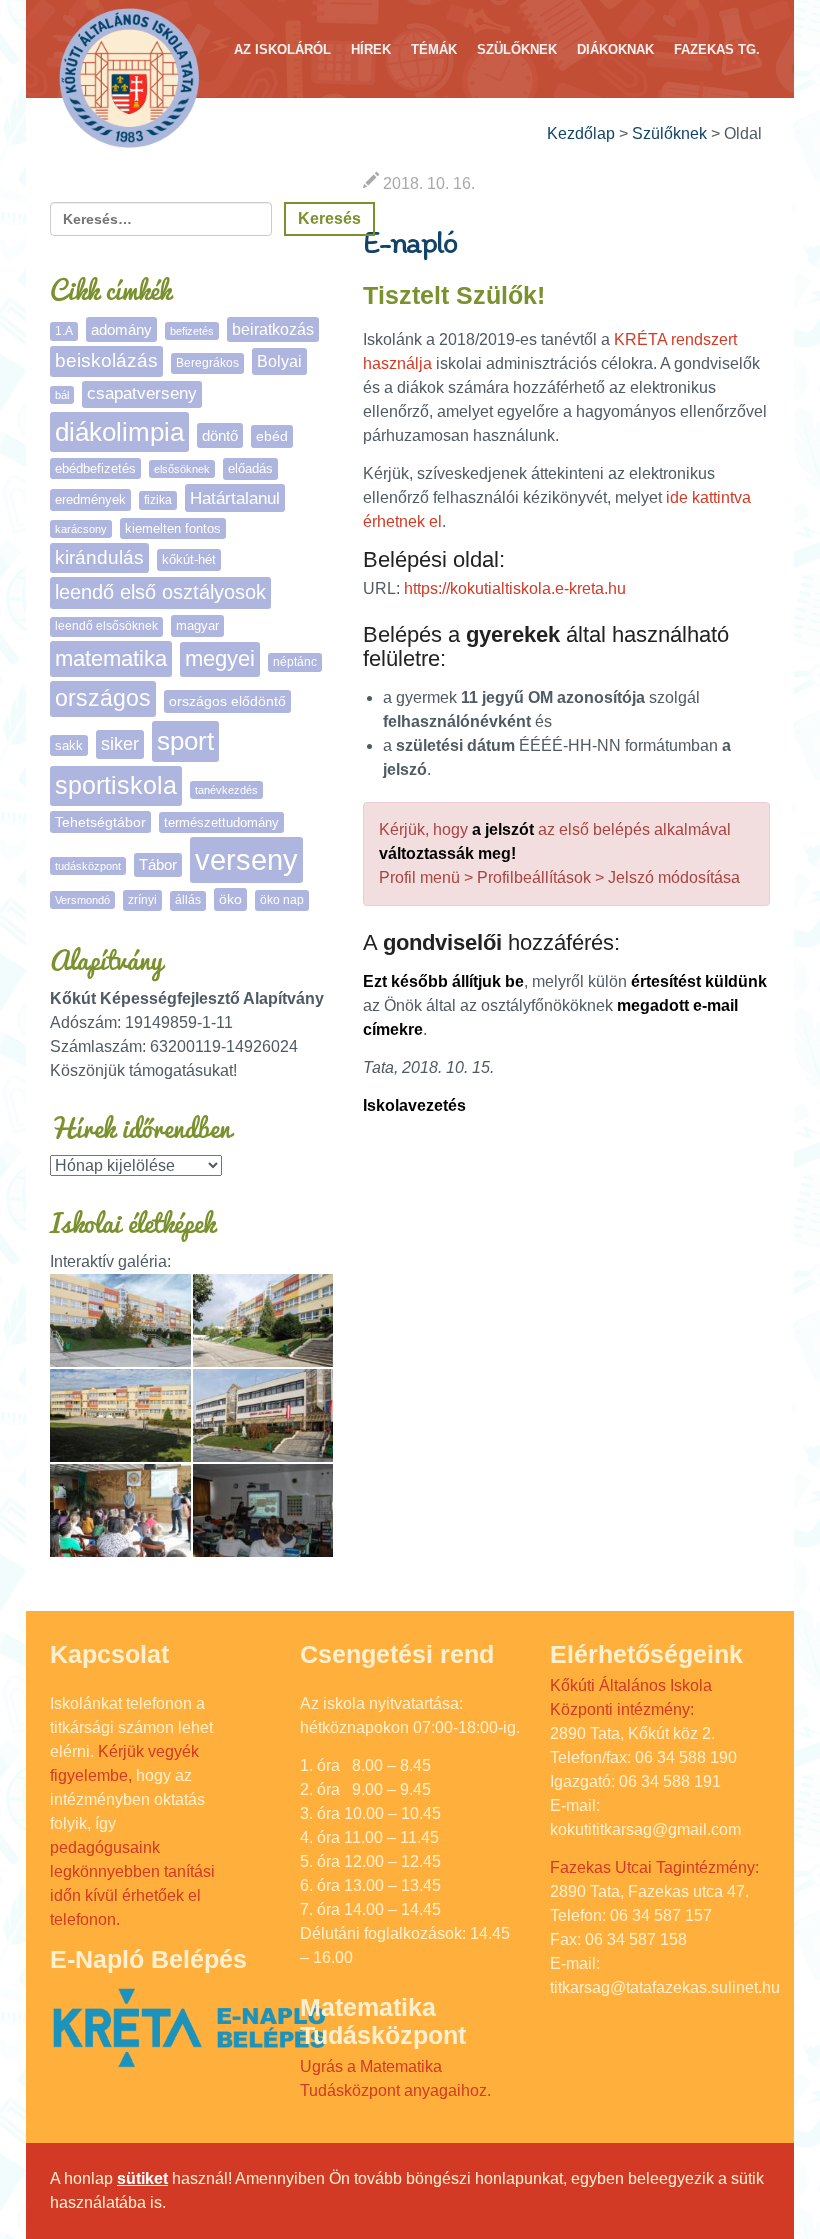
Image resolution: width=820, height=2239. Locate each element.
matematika (111, 658)
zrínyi (142, 900)
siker (120, 744)
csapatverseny (142, 393)
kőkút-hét (189, 559)
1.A (64, 331)
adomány (121, 329)
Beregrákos (207, 363)
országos (103, 698)
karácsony (81, 529)
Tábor (158, 865)
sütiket (142, 2178)
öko (230, 899)
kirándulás (99, 557)
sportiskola (116, 785)
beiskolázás (106, 360)
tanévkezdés (226, 790)
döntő (220, 435)
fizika (158, 500)
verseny (246, 859)
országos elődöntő (227, 701)
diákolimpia (119, 432)
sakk (69, 745)
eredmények (90, 499)
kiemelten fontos (173, 528)
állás (188, 900)
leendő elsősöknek (106, 626)
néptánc (295, 662)
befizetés (192, 331)
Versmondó (82, 900)
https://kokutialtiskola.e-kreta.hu (515, 588)
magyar (197, 625)
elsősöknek (182, 469)
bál (62, 395)
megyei (220, 658)
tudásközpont (88, 866)
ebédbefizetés (95, 468)
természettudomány (221, 822)
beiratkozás (273, 329)
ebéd (272, 436)
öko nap (282, 900)
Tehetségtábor (100, 822)
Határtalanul (235, 498)
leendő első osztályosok (160, 592)
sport (185, 741)
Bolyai (279, 361)
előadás (250, 468)
